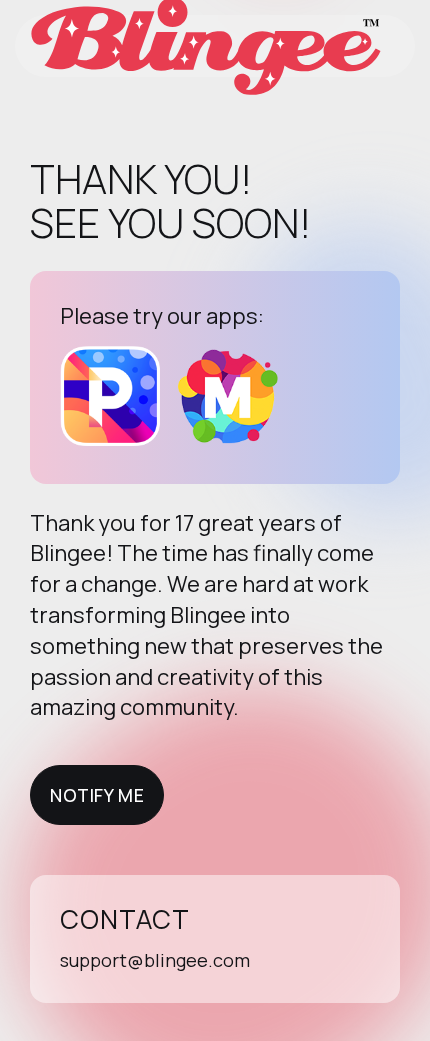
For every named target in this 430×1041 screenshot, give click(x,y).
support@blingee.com (155, 960)
